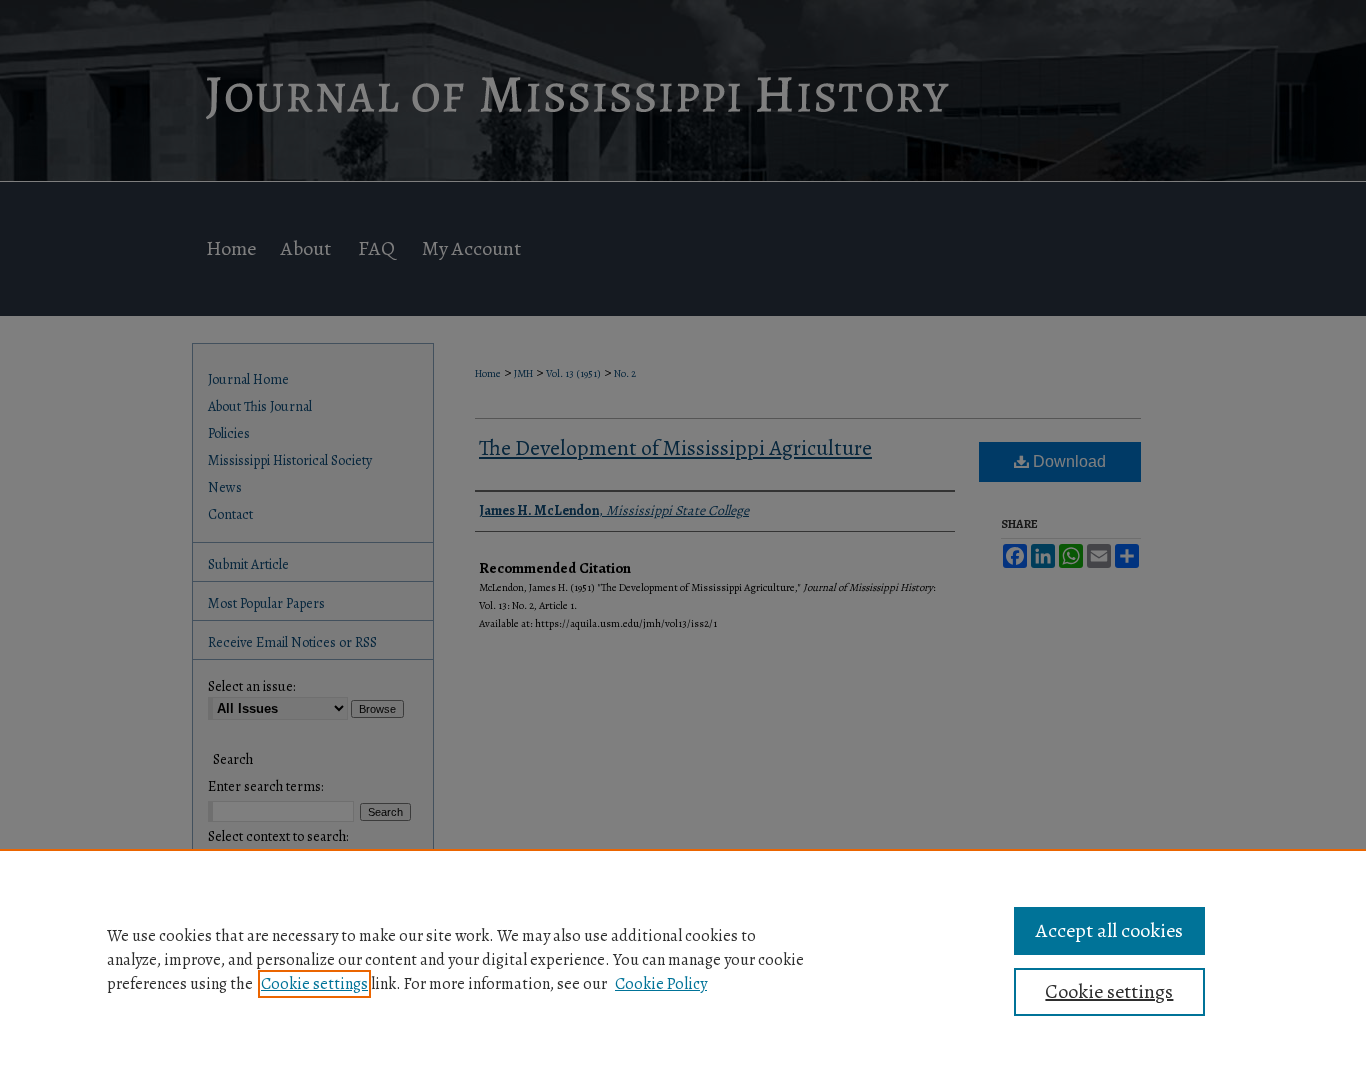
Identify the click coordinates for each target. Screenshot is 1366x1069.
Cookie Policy (661, 984)
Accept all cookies (1109, 930)
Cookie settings (314, 984)
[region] (683, 959)
